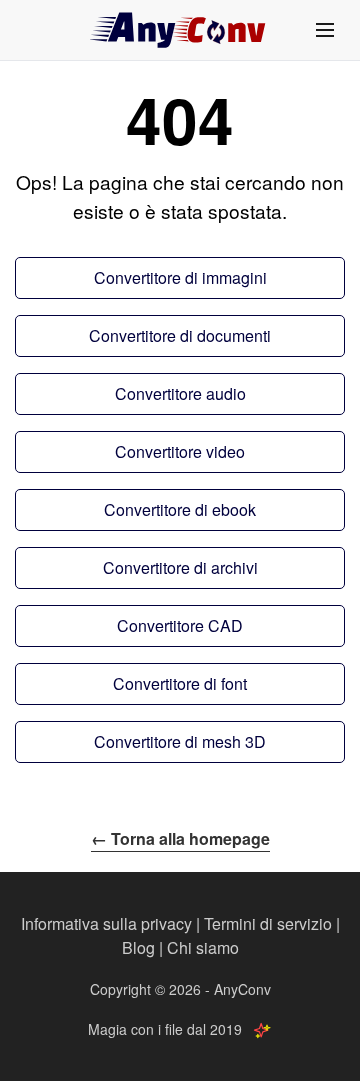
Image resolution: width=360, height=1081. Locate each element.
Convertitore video (180, 451)
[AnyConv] (180, 30)
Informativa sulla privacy (106, 923)
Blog (138, 947)
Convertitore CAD (180, 625)
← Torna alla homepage (180, 838)
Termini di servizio (268, 923)
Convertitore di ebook (180, 509)
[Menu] (325, 30)
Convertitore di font (180, 683)
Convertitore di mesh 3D (180, 741)
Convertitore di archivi (180, 567)
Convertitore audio (180, 393)
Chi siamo (203, 947)
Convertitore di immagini (180, 277)
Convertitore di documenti (180, 335)
